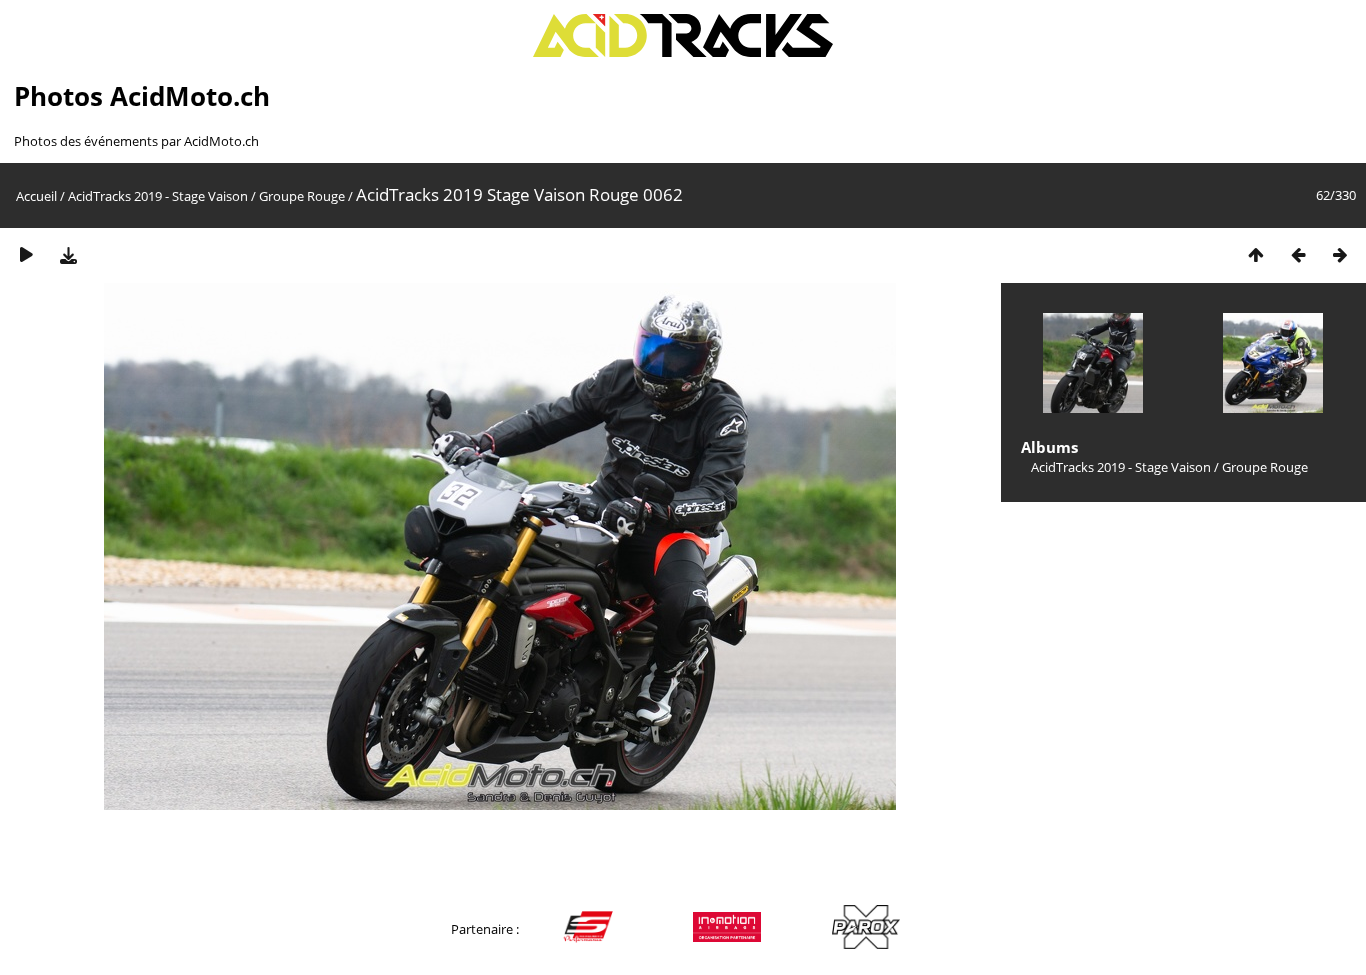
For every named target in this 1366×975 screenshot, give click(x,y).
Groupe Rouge (302, 196)
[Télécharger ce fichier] (68, 254)
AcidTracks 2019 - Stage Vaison (158, 196)
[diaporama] (26, 254)
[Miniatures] (1256, 254)
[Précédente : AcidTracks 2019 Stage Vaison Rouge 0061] (1298, 254)
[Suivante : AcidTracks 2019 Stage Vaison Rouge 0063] (1340, 254)
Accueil (36, 196)
